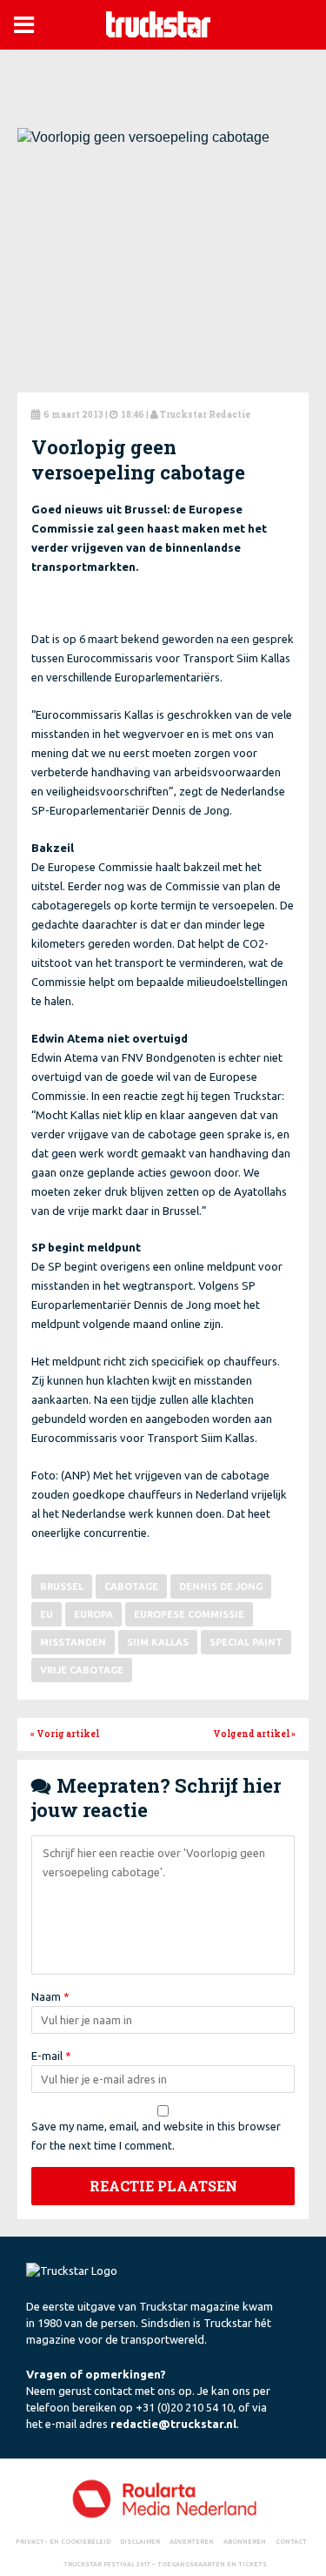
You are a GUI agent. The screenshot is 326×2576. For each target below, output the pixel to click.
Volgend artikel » (254, 1734)
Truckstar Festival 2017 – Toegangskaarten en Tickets (165, 2564)
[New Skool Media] (163, 2498)
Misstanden (73, 1642)
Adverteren (192, 2541)
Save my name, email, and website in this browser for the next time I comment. (156, 2136)
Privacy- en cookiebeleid (63, 2541)
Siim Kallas (158, 1642)
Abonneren (245, 2541)
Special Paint (246, 1642)
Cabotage (131, 1587)
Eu (47, 1614)
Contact (291, 2541)
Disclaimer (140, 2541)
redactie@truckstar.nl (173, 2424)
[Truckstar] (158, 23)
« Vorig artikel (65, 1734)
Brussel (62, 1587)
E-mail (51, 2056)
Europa (93, 1614)
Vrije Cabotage (82, 1670)
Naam (50, 1996)
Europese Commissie (189, 1614)
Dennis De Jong (221, 1587)
